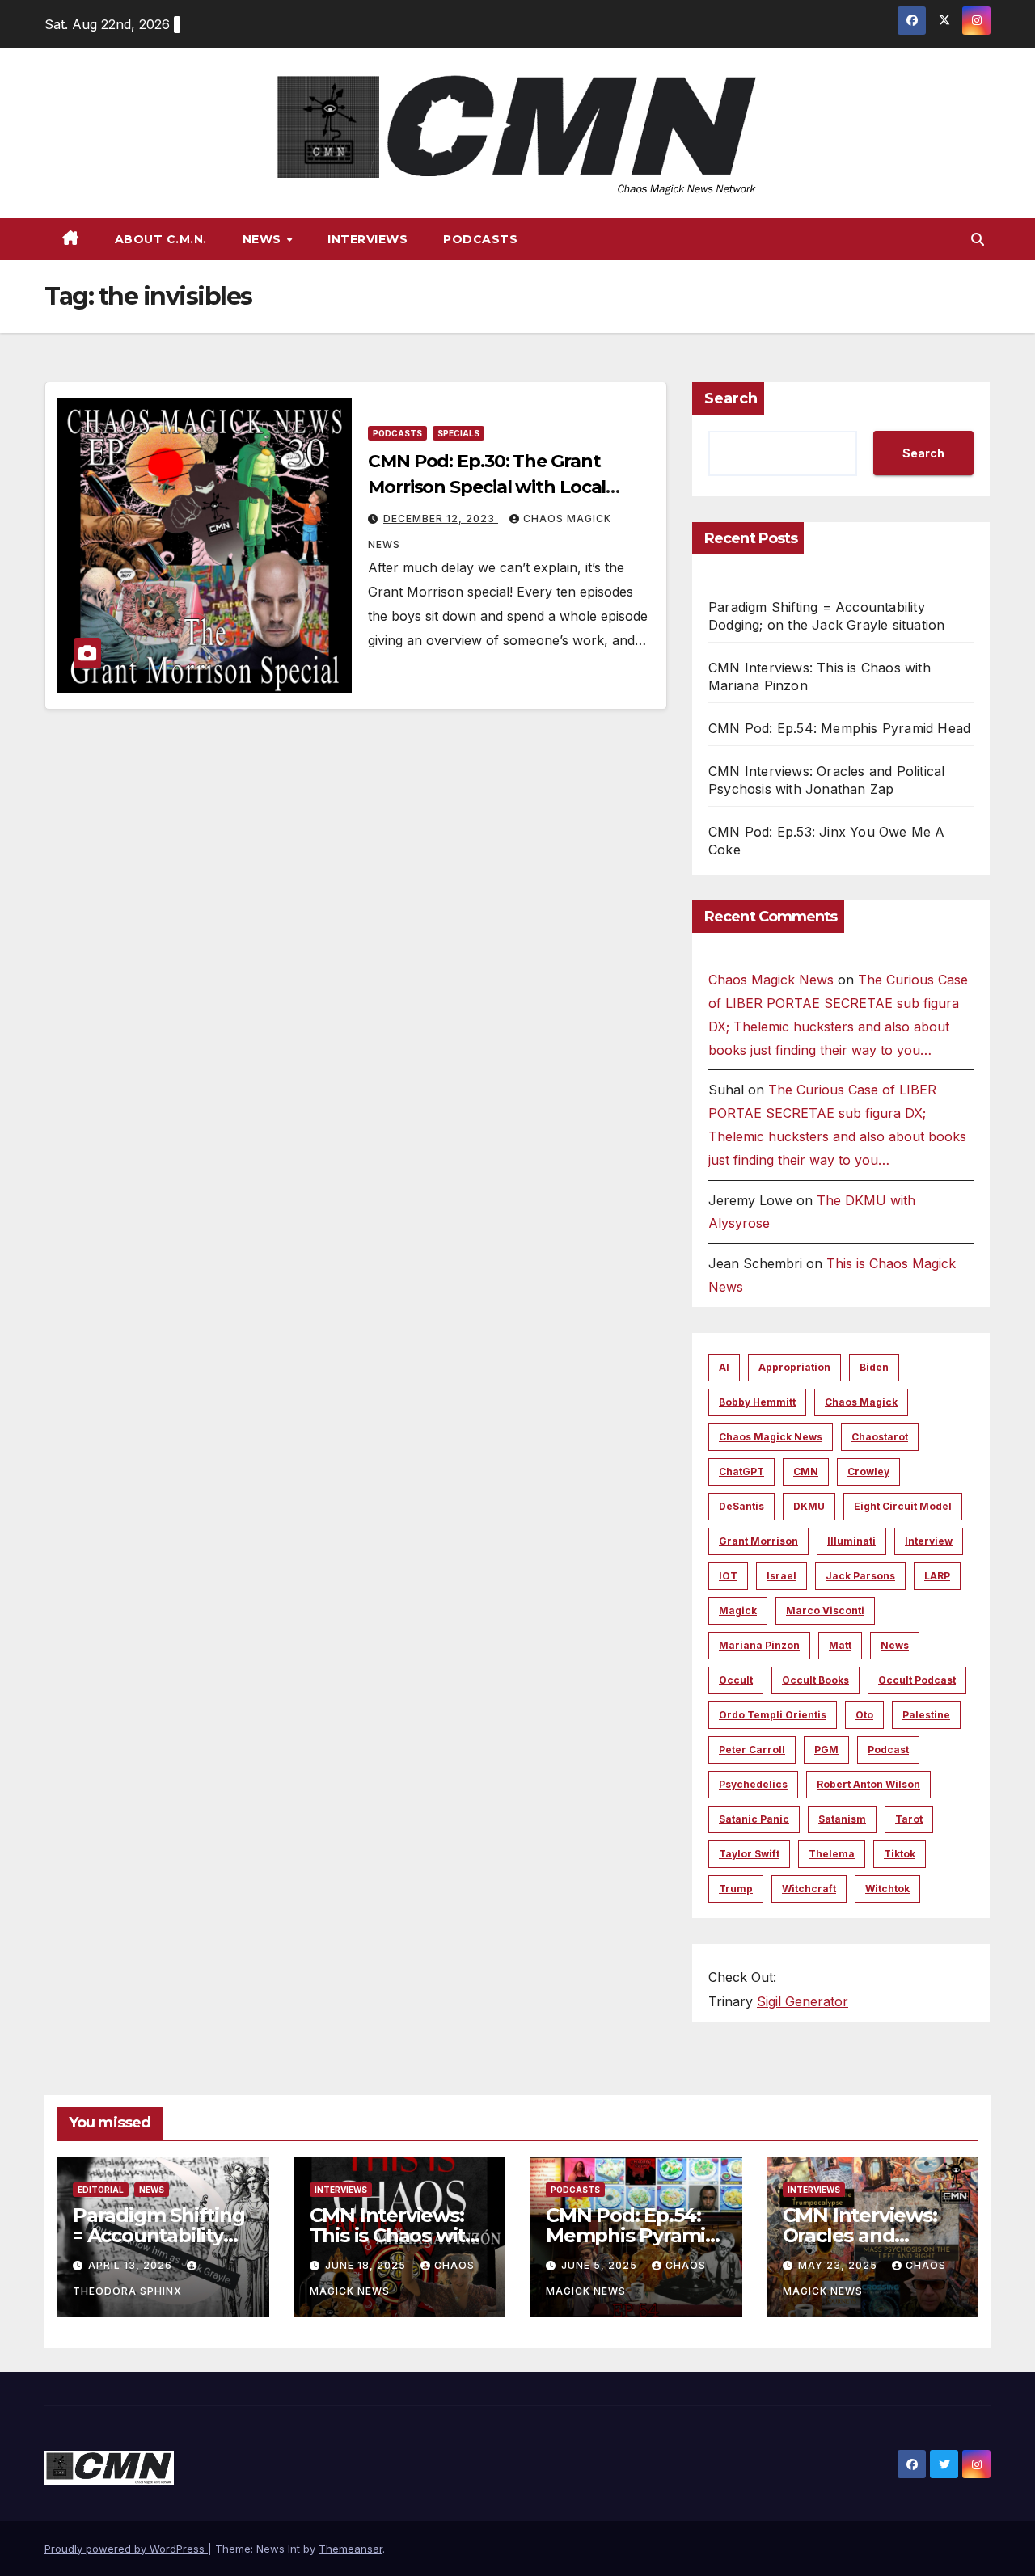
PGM (826, 1750)
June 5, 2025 (601, 2265)
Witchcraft (809, 1889)
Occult (736, 1680)
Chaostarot (880, 1437)
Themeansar (351, 2549)
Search (731, 398)
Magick (738, 1611)
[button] (978, 239)
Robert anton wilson (868, 1784)
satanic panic (754, 1819)
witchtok (887, 1889)
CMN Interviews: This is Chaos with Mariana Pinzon (394, 2235)
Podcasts (480, 239)
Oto (864, 1715)
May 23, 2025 (839, 2265)
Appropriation (794, 1367)
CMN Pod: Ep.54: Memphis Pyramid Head (839, 728)
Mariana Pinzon (759, 1645)
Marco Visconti (825, 1611)
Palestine (926, 1715)
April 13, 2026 (132, 2265)
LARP (937, 1576)
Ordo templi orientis (773, 1715)
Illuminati (851, 1541)
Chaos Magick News (771, 980)
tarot (909, 1819)
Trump (736, 1889)
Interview (929, 1541)
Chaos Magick (861, 1402)
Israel (782, 1576)
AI (724, 1367)
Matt (840, 1645)
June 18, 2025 (367, 2265)
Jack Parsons (860, 1576)
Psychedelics (753, 1784)
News (264, 239)
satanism (842, 1819)
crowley (868, 1471)
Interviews (368, 239)
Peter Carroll (752, 1750)
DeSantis (741, 1506)
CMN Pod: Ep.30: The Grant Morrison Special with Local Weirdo (487, 487)
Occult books (815, 1680)
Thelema (832, 1854)
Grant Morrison (758, 1541)
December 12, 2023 (441, 519)
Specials (458, 433)
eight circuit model (903, 1506)
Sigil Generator (803, 2001)
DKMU (809, 1506)
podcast (888, 1750)
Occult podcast (917, 1680)
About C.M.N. (161, 239)
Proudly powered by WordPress (126, 2549)
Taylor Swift (749, 1854)
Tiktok (900, 1854)
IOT (728, 1576)
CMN (806, 1471)
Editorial (101, 2190)
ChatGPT (741, 1471)
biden (874, 1367)
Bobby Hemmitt (757, 1402)
